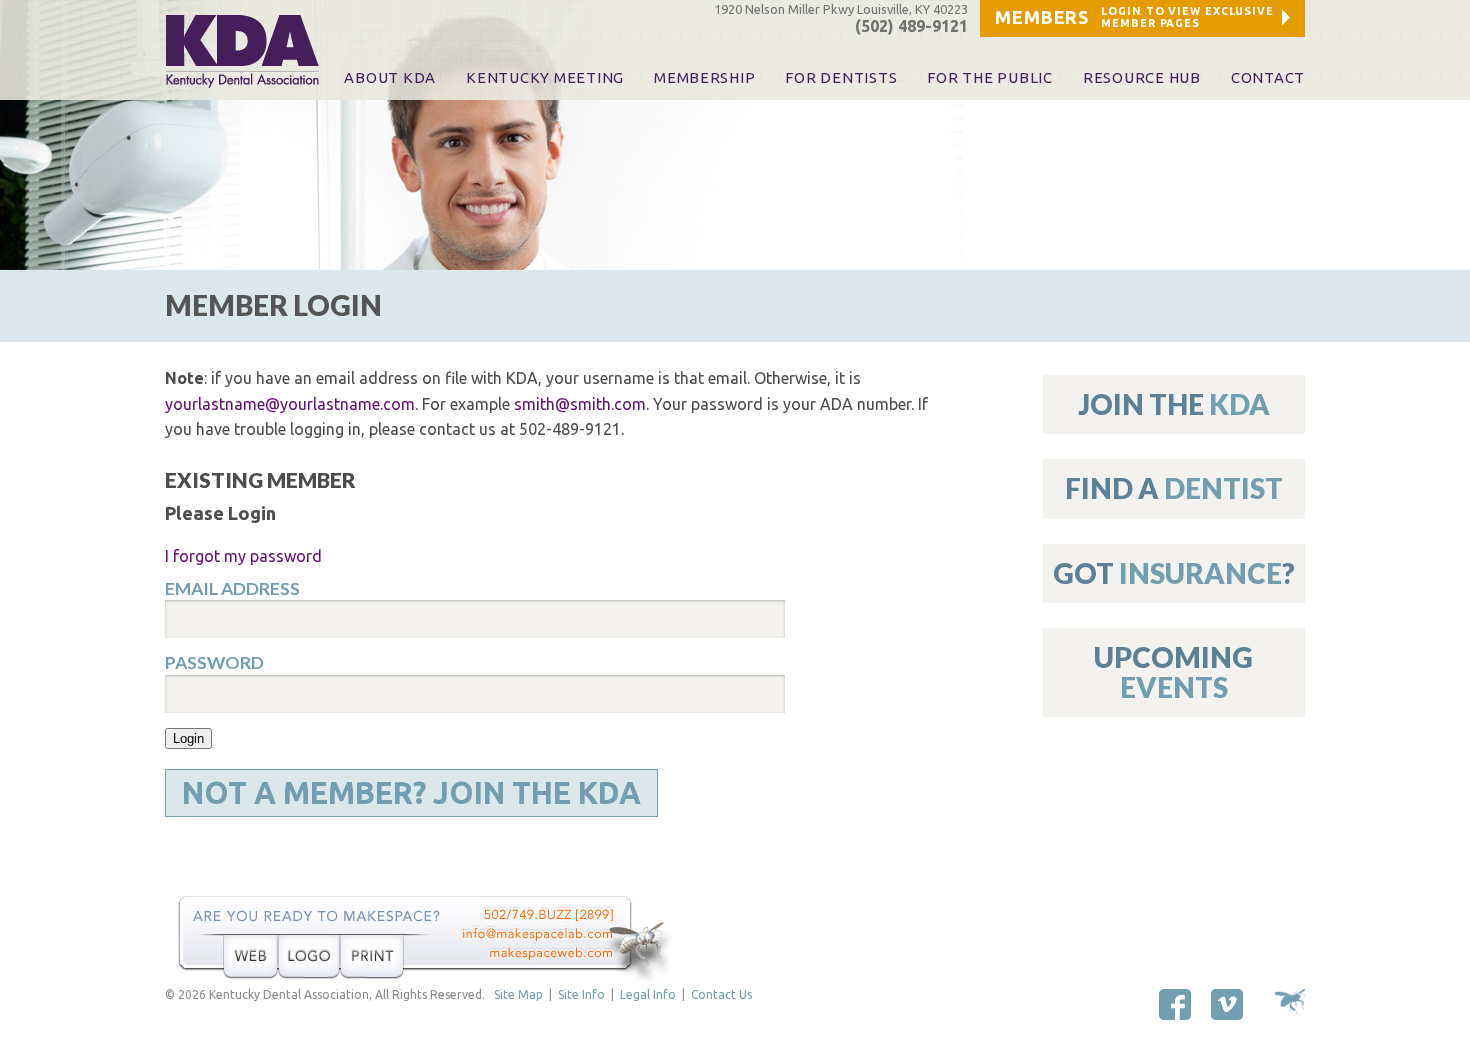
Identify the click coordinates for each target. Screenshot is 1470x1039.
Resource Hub (1142, 78)
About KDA (390, 78)
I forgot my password (243, 556)
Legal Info (648, 994)
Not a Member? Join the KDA (411, 793)
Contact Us (721, 994)
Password (214, 663)
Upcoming (1173, 671)
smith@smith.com (580, 404)
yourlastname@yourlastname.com (290, 404)
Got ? (1174, 573)
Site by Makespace (1290, 1001)
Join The (1174, 404)
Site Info (581, 994)
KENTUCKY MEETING (545, 78)
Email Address (232, 589)
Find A (1174, 488)
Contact (1268, 78)
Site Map (518, 994)
